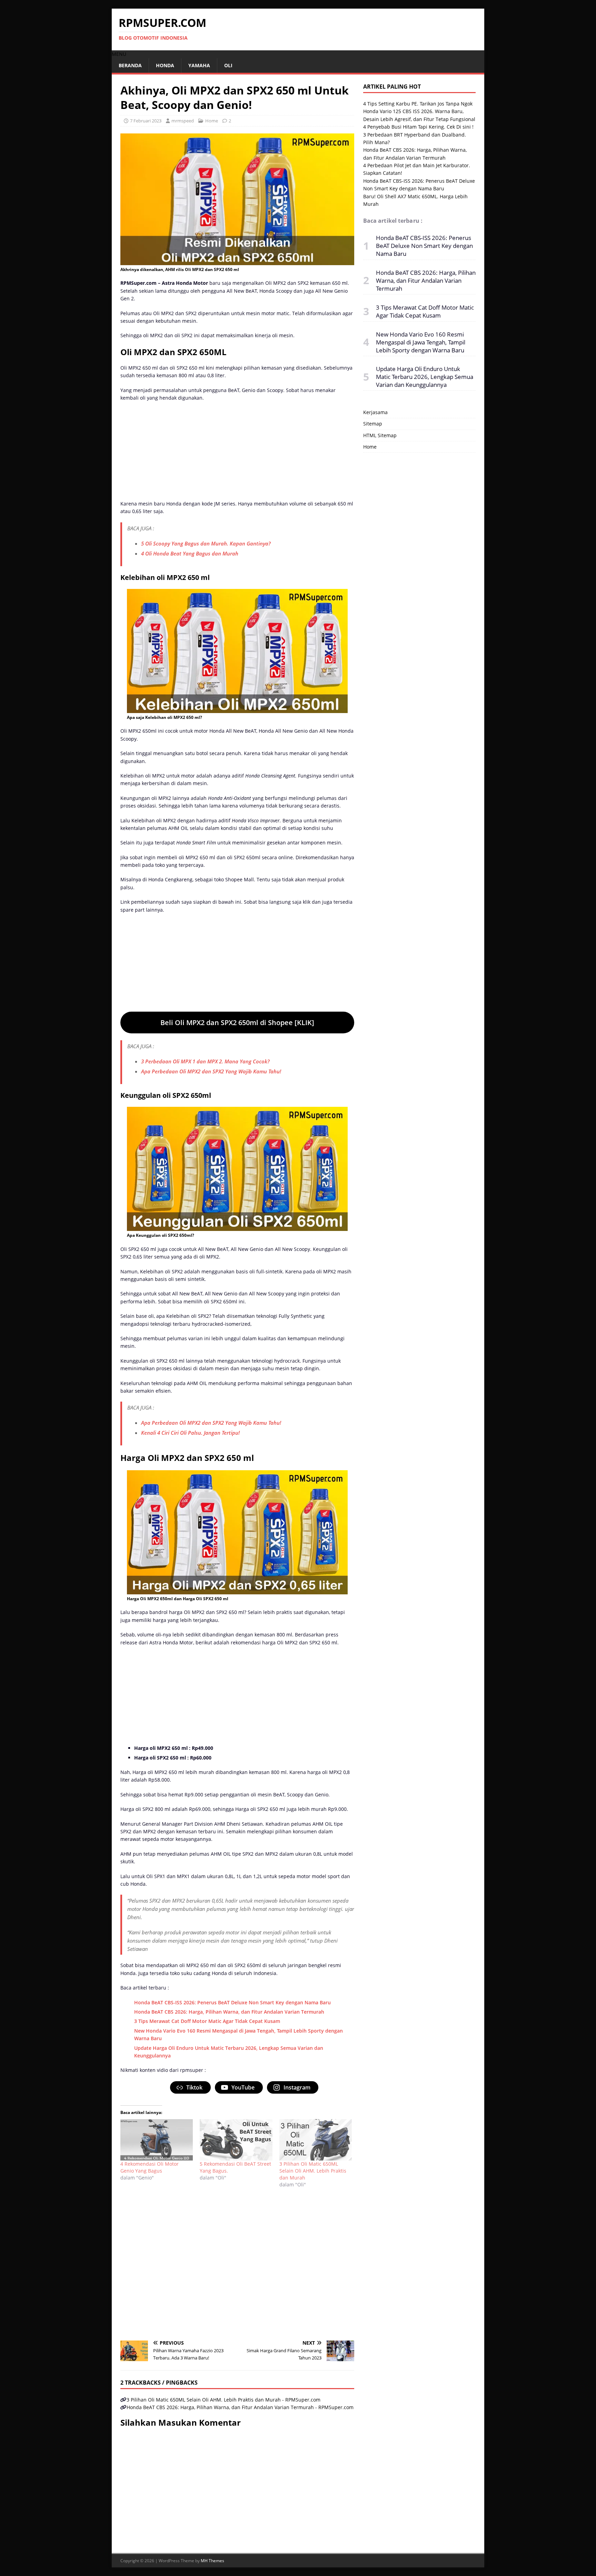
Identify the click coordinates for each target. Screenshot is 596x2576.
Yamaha (199, 65)
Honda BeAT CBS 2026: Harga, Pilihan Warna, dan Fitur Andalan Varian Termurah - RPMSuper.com (240, 2407)
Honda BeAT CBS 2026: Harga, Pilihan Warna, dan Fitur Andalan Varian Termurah (229, 2012)
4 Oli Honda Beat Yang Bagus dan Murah (190, 553)
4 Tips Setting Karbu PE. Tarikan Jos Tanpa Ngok (418, 104)
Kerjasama (375, 412)
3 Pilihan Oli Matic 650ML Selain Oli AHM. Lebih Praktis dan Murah (313, 2171)
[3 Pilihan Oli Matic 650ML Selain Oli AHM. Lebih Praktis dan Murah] (316, 2140)
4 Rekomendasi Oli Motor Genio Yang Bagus (150, 2167)
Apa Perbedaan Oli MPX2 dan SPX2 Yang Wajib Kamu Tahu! (211, 1071)
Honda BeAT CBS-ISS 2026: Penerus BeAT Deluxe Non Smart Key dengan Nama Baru (232, 2002)
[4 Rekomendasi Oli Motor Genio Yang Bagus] (157, 2140)
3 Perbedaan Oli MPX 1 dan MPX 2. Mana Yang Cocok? (205, 1061)
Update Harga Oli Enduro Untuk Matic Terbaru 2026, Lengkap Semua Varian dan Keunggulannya (425, 377)
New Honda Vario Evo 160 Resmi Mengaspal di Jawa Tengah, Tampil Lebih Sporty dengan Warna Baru (421, 342)
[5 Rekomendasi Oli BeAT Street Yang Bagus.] (236, 2140)
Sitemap (373, 424)
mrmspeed (183, 121)
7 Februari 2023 (146, 121)
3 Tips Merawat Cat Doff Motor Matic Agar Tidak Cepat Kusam (207, 2021)
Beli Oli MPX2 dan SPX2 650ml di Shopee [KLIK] (237, 1023)
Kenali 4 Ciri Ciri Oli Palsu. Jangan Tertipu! (190, 1433)
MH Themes (212, 2561)
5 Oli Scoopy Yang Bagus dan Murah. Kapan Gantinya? (206, 543)
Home (212, 121)
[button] (119, 54)
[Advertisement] (237, 452)
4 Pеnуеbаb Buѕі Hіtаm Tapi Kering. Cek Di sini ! (418, 127)
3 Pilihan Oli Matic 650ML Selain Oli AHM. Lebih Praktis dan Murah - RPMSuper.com (223, 2400)
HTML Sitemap (380, 435)
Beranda (130, 65)
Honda (165, 65)
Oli (228, 65)
